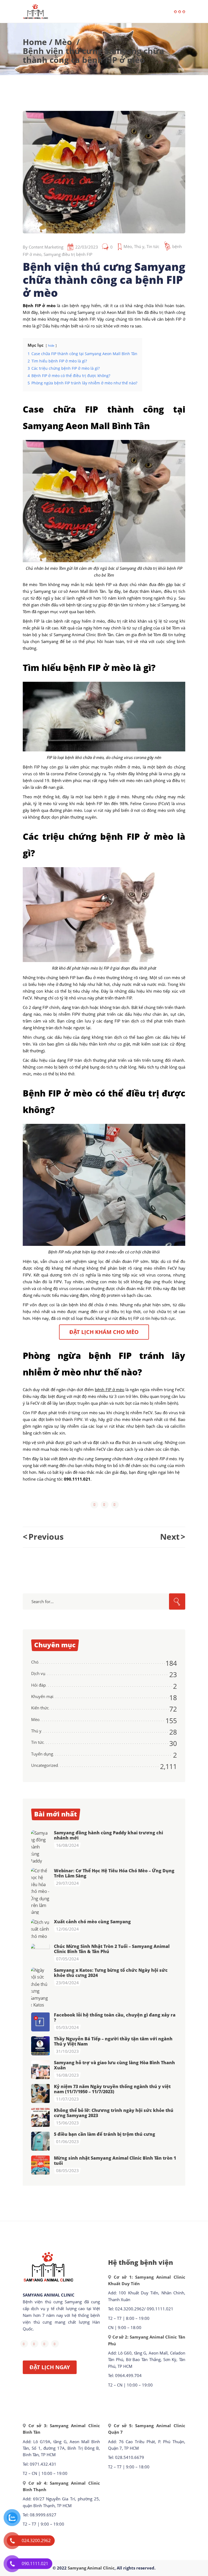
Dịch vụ (38, 1673)
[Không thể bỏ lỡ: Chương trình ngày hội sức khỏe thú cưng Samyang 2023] (41, 2117)
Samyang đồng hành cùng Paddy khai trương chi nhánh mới (108, 1835)
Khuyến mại (42, 1696)
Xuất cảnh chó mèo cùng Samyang (92, 1922)
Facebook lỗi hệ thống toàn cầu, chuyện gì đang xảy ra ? (115, 2017)
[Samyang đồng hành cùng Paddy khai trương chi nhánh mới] (41, 1847)
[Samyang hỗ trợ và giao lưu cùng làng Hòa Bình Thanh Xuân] (41, 2070)
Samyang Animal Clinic (91, 2568)
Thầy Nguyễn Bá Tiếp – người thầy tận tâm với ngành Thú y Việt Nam (113, 2041)
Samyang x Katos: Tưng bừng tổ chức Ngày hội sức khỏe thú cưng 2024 (111, 1973)
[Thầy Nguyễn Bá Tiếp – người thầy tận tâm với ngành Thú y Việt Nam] (41, 2046)
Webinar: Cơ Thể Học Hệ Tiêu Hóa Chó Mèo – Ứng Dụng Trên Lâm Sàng (114, 1873)
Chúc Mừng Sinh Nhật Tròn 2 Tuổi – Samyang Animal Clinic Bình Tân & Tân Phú (112, 1949)
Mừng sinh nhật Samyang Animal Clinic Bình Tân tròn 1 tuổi (115, 2161)
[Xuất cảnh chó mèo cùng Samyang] (41, 1929)
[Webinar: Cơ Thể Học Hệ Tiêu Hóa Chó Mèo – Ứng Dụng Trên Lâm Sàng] (41, 1891)
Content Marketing (46, 247)
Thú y (139, 246)
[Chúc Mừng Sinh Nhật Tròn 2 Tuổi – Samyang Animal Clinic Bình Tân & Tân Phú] (41, 1953)
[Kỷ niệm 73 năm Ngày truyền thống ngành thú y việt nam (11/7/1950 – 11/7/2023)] (41, 2093)
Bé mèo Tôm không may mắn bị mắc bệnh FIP (67, 584)
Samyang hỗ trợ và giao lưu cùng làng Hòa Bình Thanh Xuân (114, 2065)
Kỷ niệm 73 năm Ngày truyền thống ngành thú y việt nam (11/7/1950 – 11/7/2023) (112, 2089)
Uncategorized (45, 1765)
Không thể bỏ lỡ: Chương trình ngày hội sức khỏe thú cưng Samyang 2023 (114, 2113)
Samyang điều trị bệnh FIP (68, 254)
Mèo (63, 42)
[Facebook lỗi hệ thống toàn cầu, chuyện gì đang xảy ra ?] (41, 2022)
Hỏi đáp (38, 1685)
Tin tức (153, 246)
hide (51, 345)
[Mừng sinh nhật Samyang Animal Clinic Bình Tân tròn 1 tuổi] (41, 2165)
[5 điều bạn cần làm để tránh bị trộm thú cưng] (41, 2141)
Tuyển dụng (42, 1754)
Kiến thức (40, 1708)
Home (35, 42)
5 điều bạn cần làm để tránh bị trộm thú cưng (105, 2134)
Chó (35, 1662)
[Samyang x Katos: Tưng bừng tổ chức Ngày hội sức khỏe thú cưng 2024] (41, 1988)
